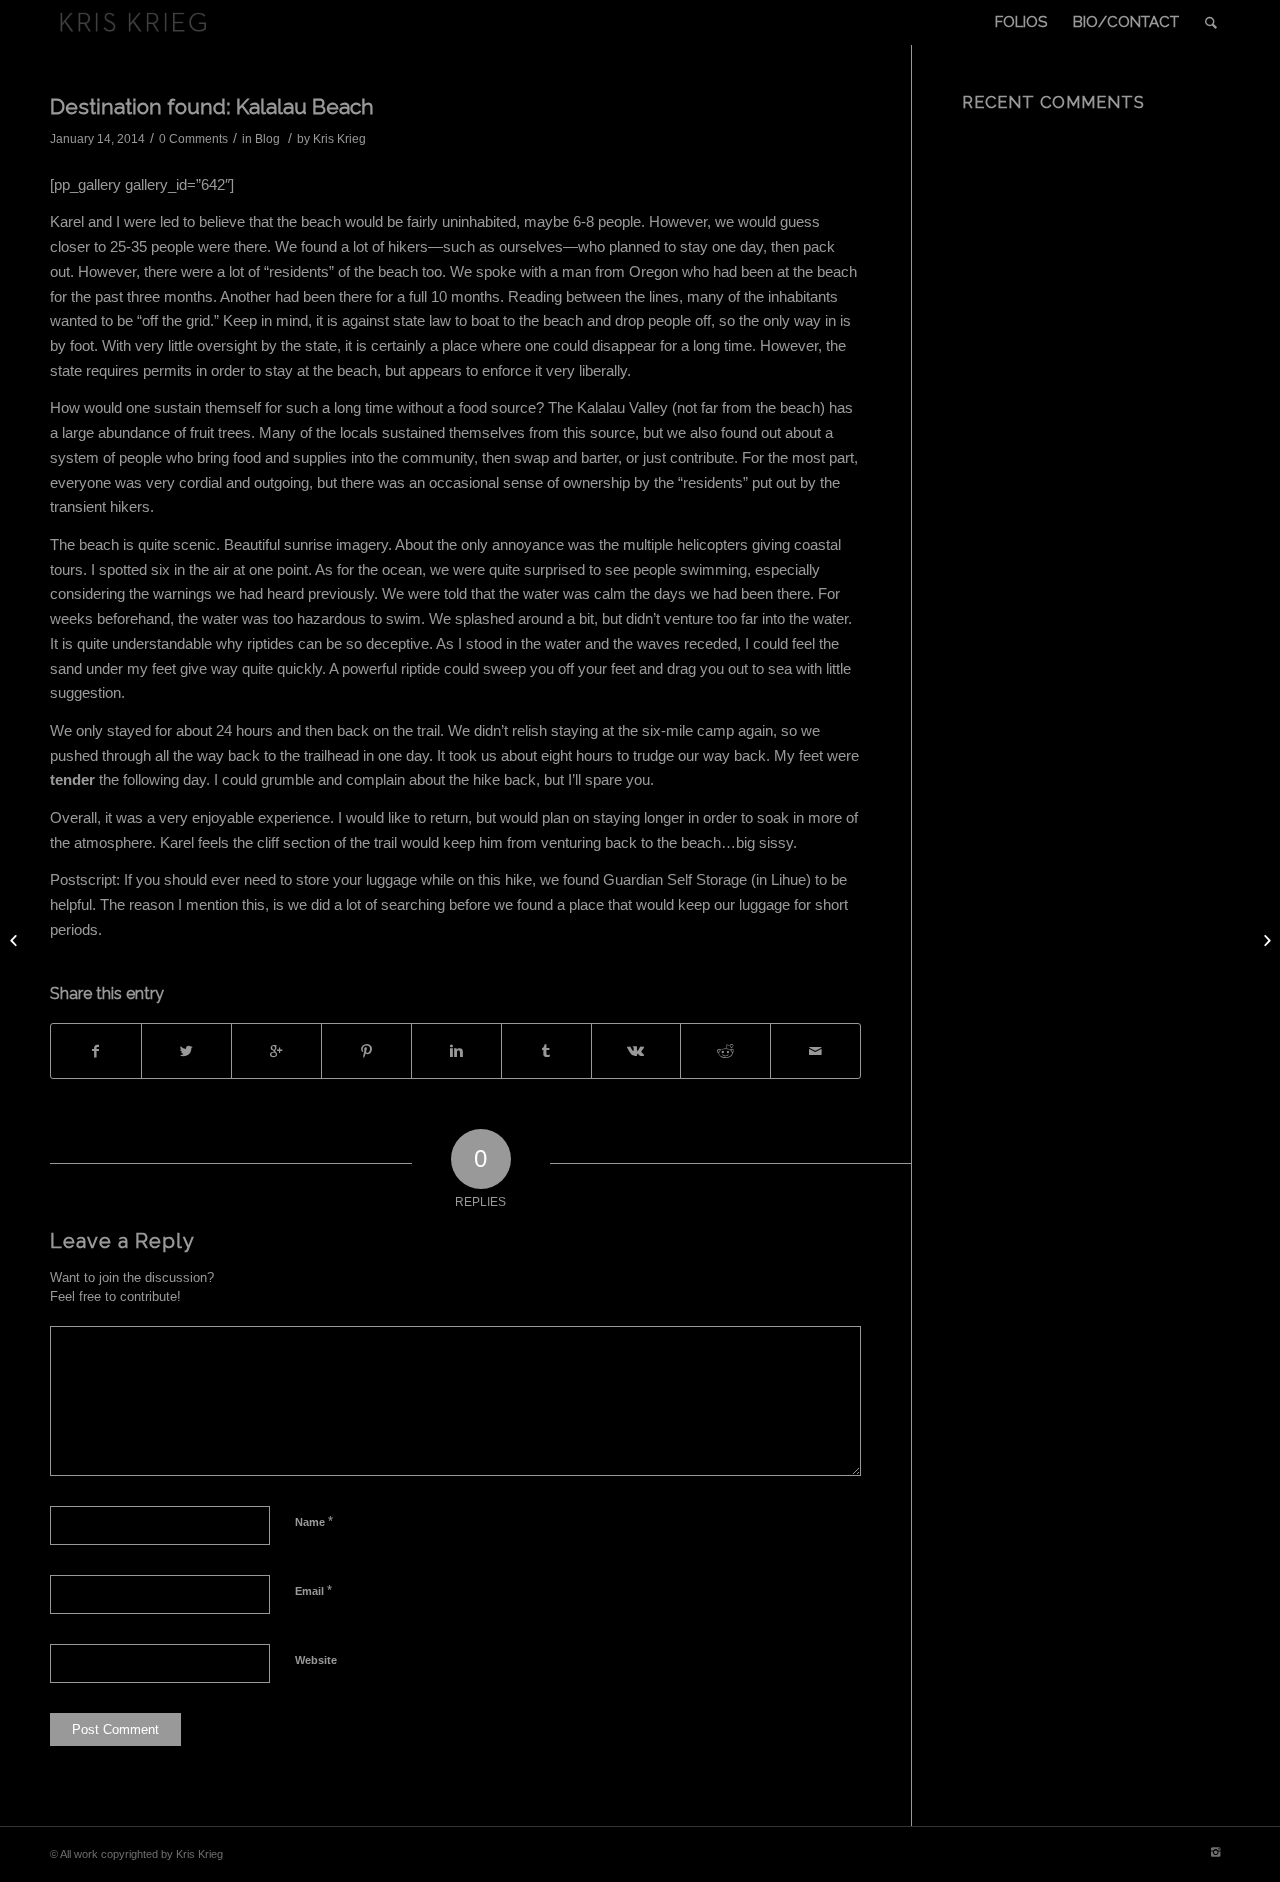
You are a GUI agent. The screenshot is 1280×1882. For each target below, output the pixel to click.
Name (314, 1521)
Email (313, 1590)
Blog (267, 139)
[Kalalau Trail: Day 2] (15, 941)
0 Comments (193, 139)
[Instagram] (1215, 1852)
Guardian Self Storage (675, 879)
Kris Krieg (339, 139)
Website (316, 1660)
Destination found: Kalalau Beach (212, 106)
